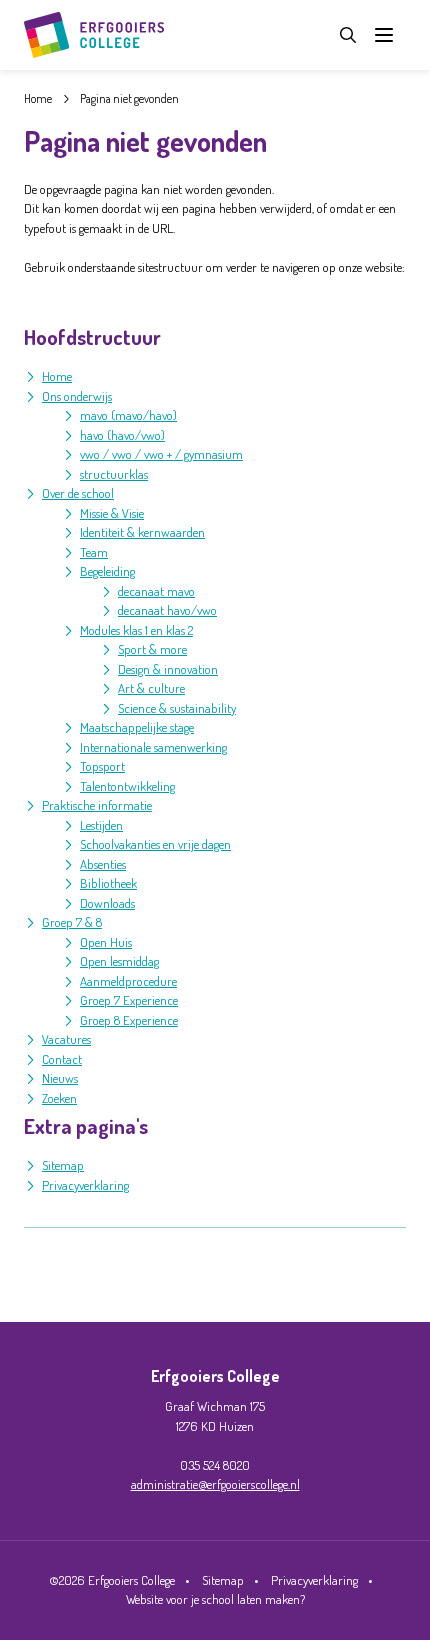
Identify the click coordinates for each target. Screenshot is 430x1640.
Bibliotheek (108, 883)
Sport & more (152, 649)
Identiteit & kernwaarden (142, 532)
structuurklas (114, 474)
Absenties (103, 864)
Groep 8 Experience (129, 1020)
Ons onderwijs (77, 396)
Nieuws (60, 1078)
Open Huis (106, 942)
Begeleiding (107, 571)
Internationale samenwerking (153, 747)
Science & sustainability (177, 708)
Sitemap (63, 1165)
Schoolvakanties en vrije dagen (155, 844)
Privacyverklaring (85, 1185)
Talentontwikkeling (127, 786)
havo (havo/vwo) (122, 435)
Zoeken (59, 1098)
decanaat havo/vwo (167, 610)
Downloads (107, 903)
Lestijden (101, 825)
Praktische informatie (97, 805)
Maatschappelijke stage (137, 727)
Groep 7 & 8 (72, 922)
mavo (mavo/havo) (128, 415)
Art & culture (151, 688)
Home (57, 376)
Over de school (78, 493)
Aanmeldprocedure (128, 981)
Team (94, 552)
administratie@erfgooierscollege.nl (215, 1484)
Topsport (102, 766)
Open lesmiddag (119, 961)
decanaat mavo (156, 591)
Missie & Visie (112, 513)
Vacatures (66, 1039)
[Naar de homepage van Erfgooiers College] (94, 35)
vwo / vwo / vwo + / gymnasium (161, 454)
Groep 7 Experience (129, 1000)
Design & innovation (168, 669)
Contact (62, 1059)
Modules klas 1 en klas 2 (136, 630)
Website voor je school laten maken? (215, 1599)
